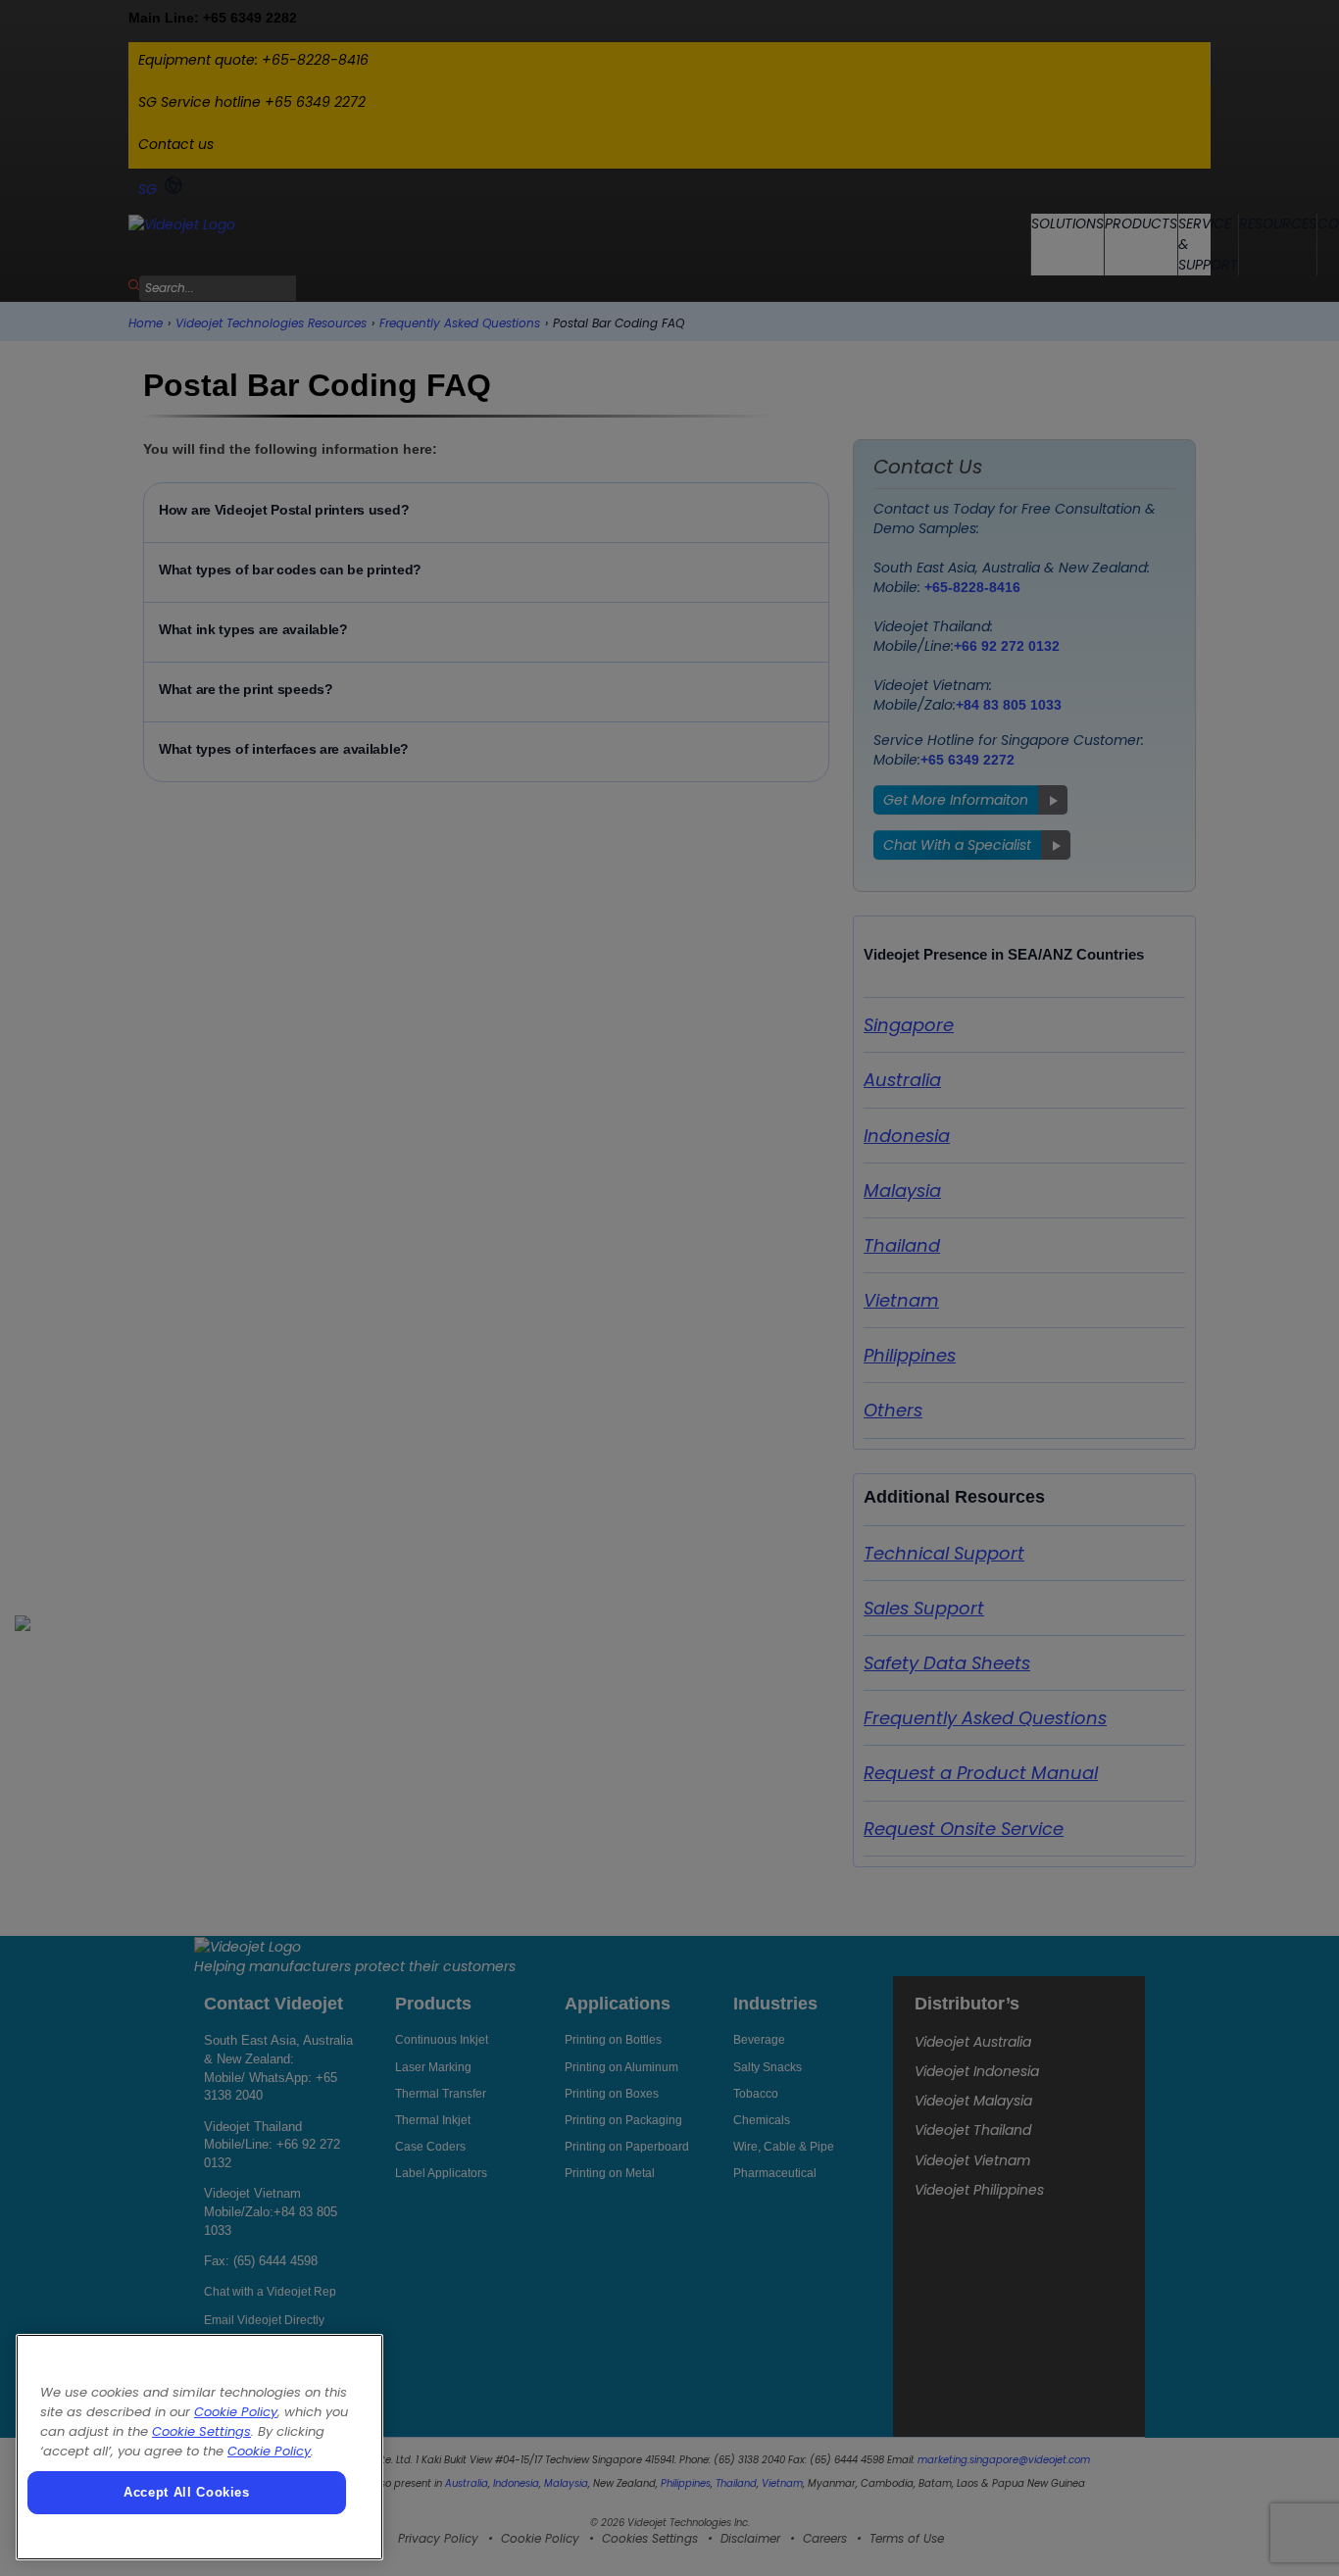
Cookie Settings (201, 2431)
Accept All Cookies (187, 2492)
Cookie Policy (236, 2412)
